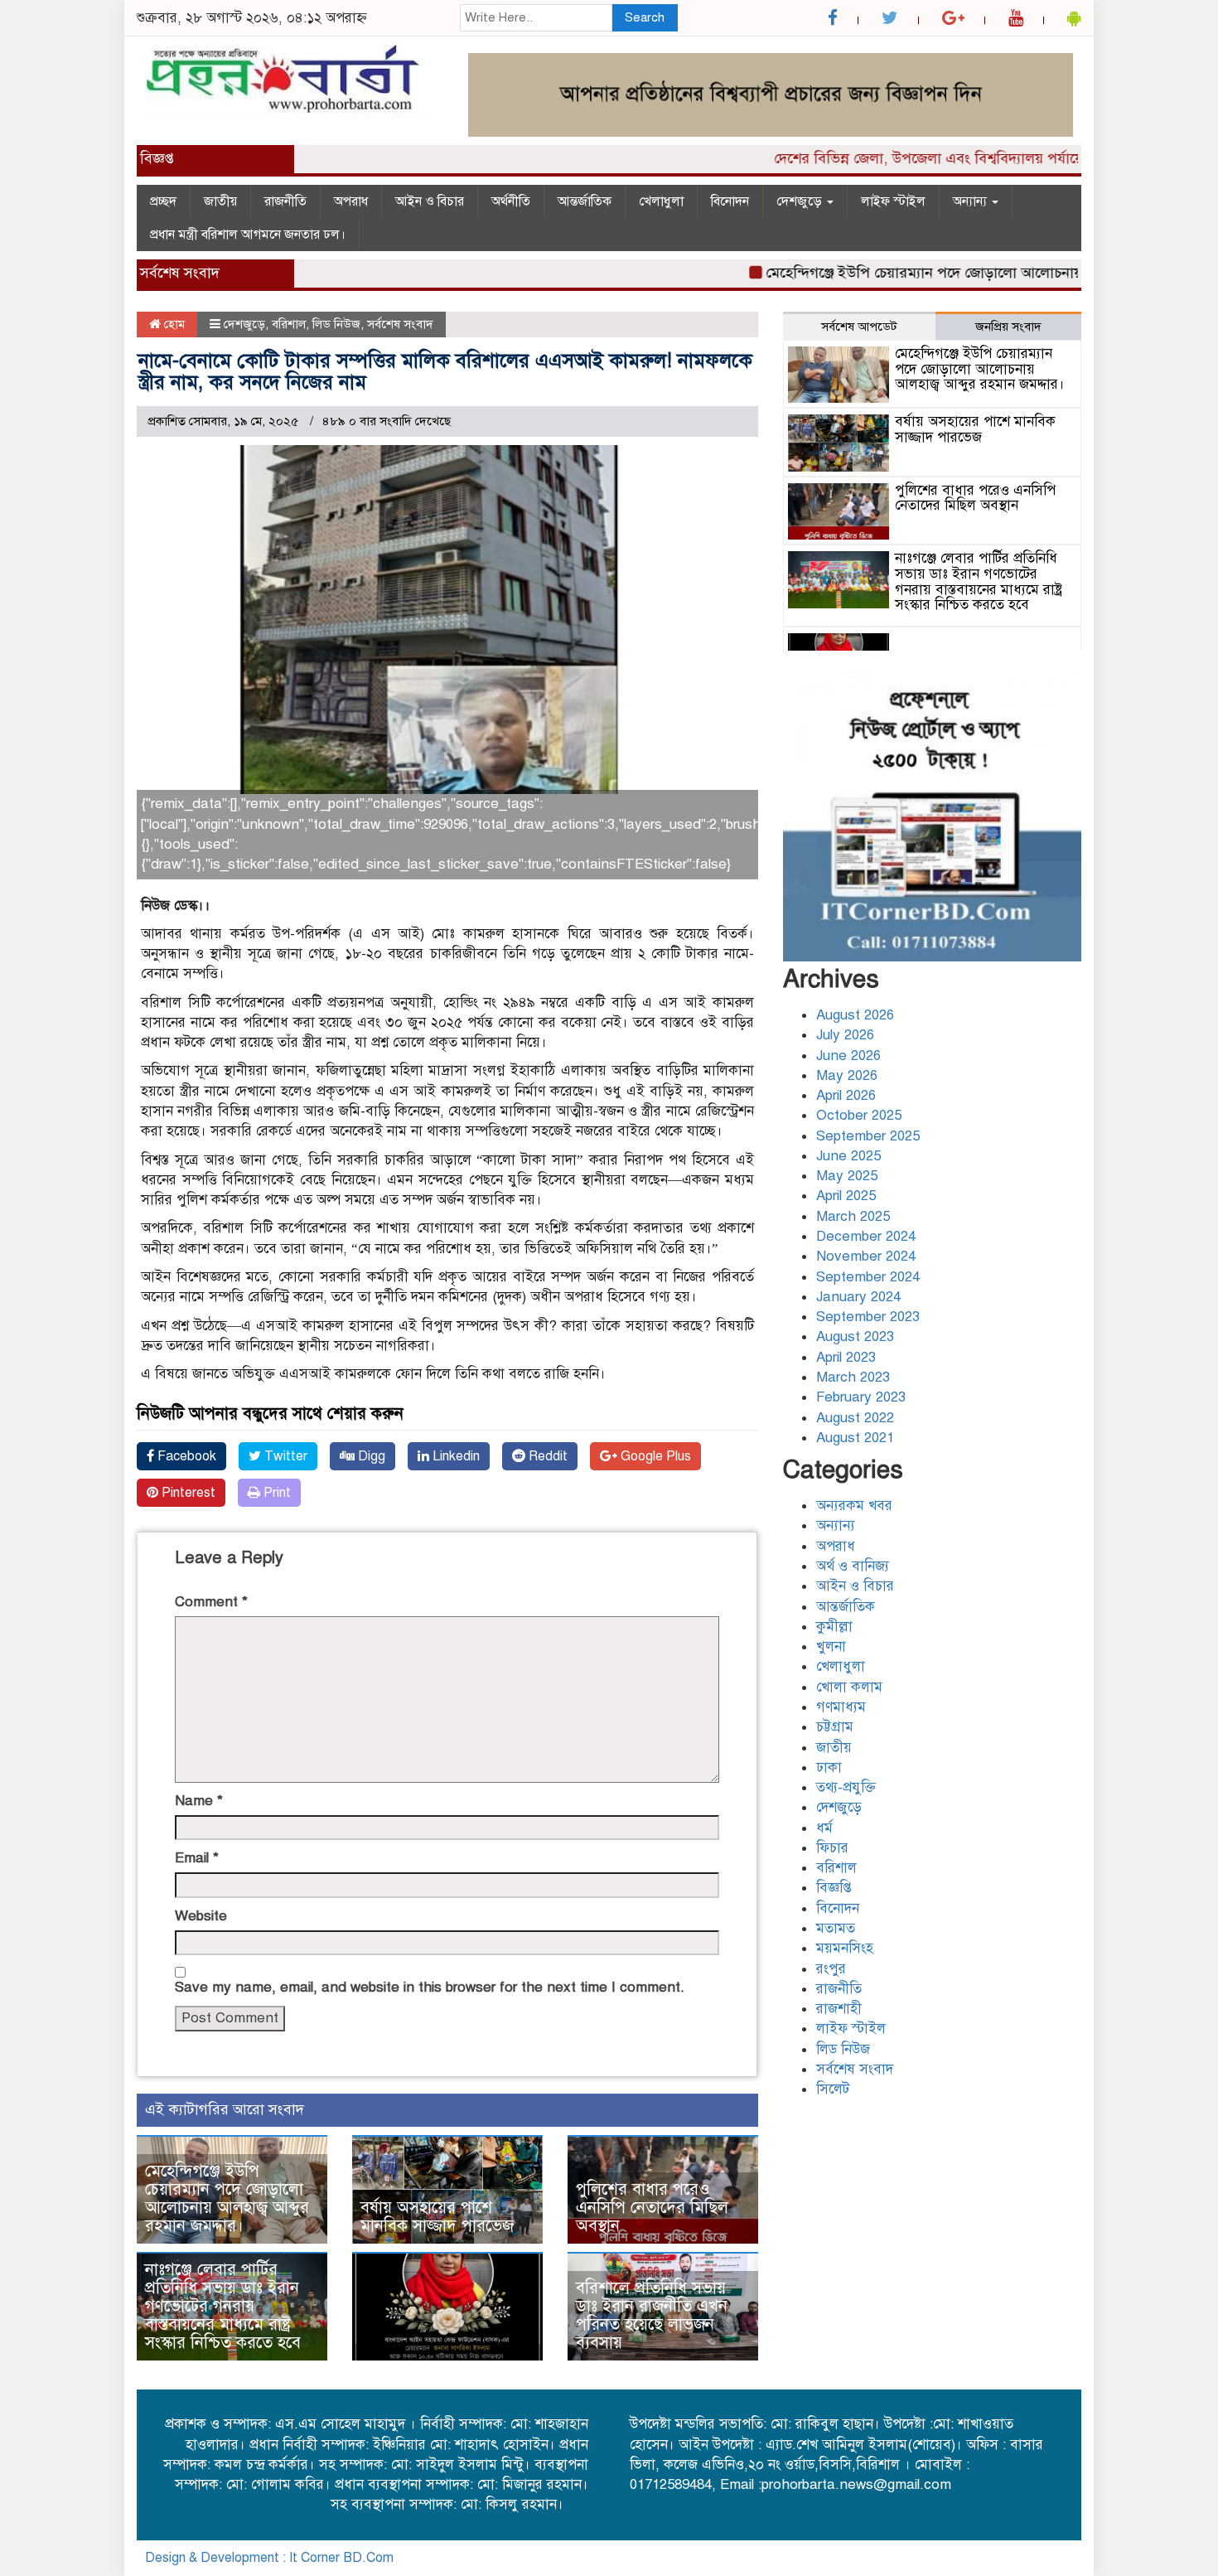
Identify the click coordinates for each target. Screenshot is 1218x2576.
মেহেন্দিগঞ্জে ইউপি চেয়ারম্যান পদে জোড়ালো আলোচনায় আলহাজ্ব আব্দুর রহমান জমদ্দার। (227, 2198)
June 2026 (848, 1056)
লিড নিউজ (336, 324)
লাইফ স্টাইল (893, 201)
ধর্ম (824, 1828)
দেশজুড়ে (801, 201)
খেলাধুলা (661, 201)
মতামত (836, 1928)
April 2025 (846, 1196)
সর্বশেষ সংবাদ (400, 324)
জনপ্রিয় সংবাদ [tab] (1008, 327)
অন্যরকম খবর (854, 1506)
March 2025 (853, 1216)
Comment (211, 1602)
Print (275, 1493)
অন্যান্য (972, 201)
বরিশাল (289, 324)
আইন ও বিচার (430, 201)
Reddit (546, 1456)
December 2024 (866, 1236)
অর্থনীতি (511, 201)
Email (197, 1858)
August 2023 (855, 1336)
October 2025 (859, 1115)
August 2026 (855, 1015)
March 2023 (853, 1377)
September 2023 (868, 1317)
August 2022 (855, 1418)
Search (645, 17)
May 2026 (847, 1075)
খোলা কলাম (849, 1687)
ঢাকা (829, 1767)
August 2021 (855, 1438)
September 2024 (868, 1277)
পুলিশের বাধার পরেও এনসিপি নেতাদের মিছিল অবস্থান (652, 2208)
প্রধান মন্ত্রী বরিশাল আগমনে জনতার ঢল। (248, 235)
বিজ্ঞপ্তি (834, 1888)
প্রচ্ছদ (163, 201)
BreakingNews (1031, 2558)
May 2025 (847, 1176)
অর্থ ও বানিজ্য (853, 1566)
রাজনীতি (285, 201)
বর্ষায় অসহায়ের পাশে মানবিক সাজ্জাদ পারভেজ (437, 2217)
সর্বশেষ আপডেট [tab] (859, 327)
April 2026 (846, 1095)
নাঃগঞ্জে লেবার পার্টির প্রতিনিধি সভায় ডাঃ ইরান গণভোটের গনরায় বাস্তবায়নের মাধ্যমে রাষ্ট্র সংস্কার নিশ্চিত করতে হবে (223, 2306)
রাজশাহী (839, 2009)
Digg (370, 1456)
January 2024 (858, 1297)
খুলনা (831, 1646)
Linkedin (454, 1456)
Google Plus (654, 1456)
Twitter (284, 1456)
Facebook (185, 1456)
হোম (173, 324)
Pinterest (187, 1493)
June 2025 (848, 1156)
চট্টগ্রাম (835, 1727)
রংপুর (831, 1969)
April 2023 (846, 1357)
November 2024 (866, 1256)
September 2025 (868, 1136)
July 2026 (845, 1035)
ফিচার (832, 1848)
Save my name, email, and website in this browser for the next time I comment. (430, 1987)
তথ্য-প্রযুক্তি (846, 1787)
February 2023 (861, 1397)
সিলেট (833, 2089)
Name (199, 1801)
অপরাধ (351, 201)
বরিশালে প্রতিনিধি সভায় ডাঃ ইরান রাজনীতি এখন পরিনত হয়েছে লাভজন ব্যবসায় (652, 2315)
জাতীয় (220, 201)
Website (201, 1916)
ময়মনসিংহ (845, 1948)
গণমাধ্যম (841, 1707)
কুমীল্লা (834, 1627)
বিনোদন (730, 201)
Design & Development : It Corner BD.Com (269, 2558)
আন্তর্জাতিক (585, 201)
